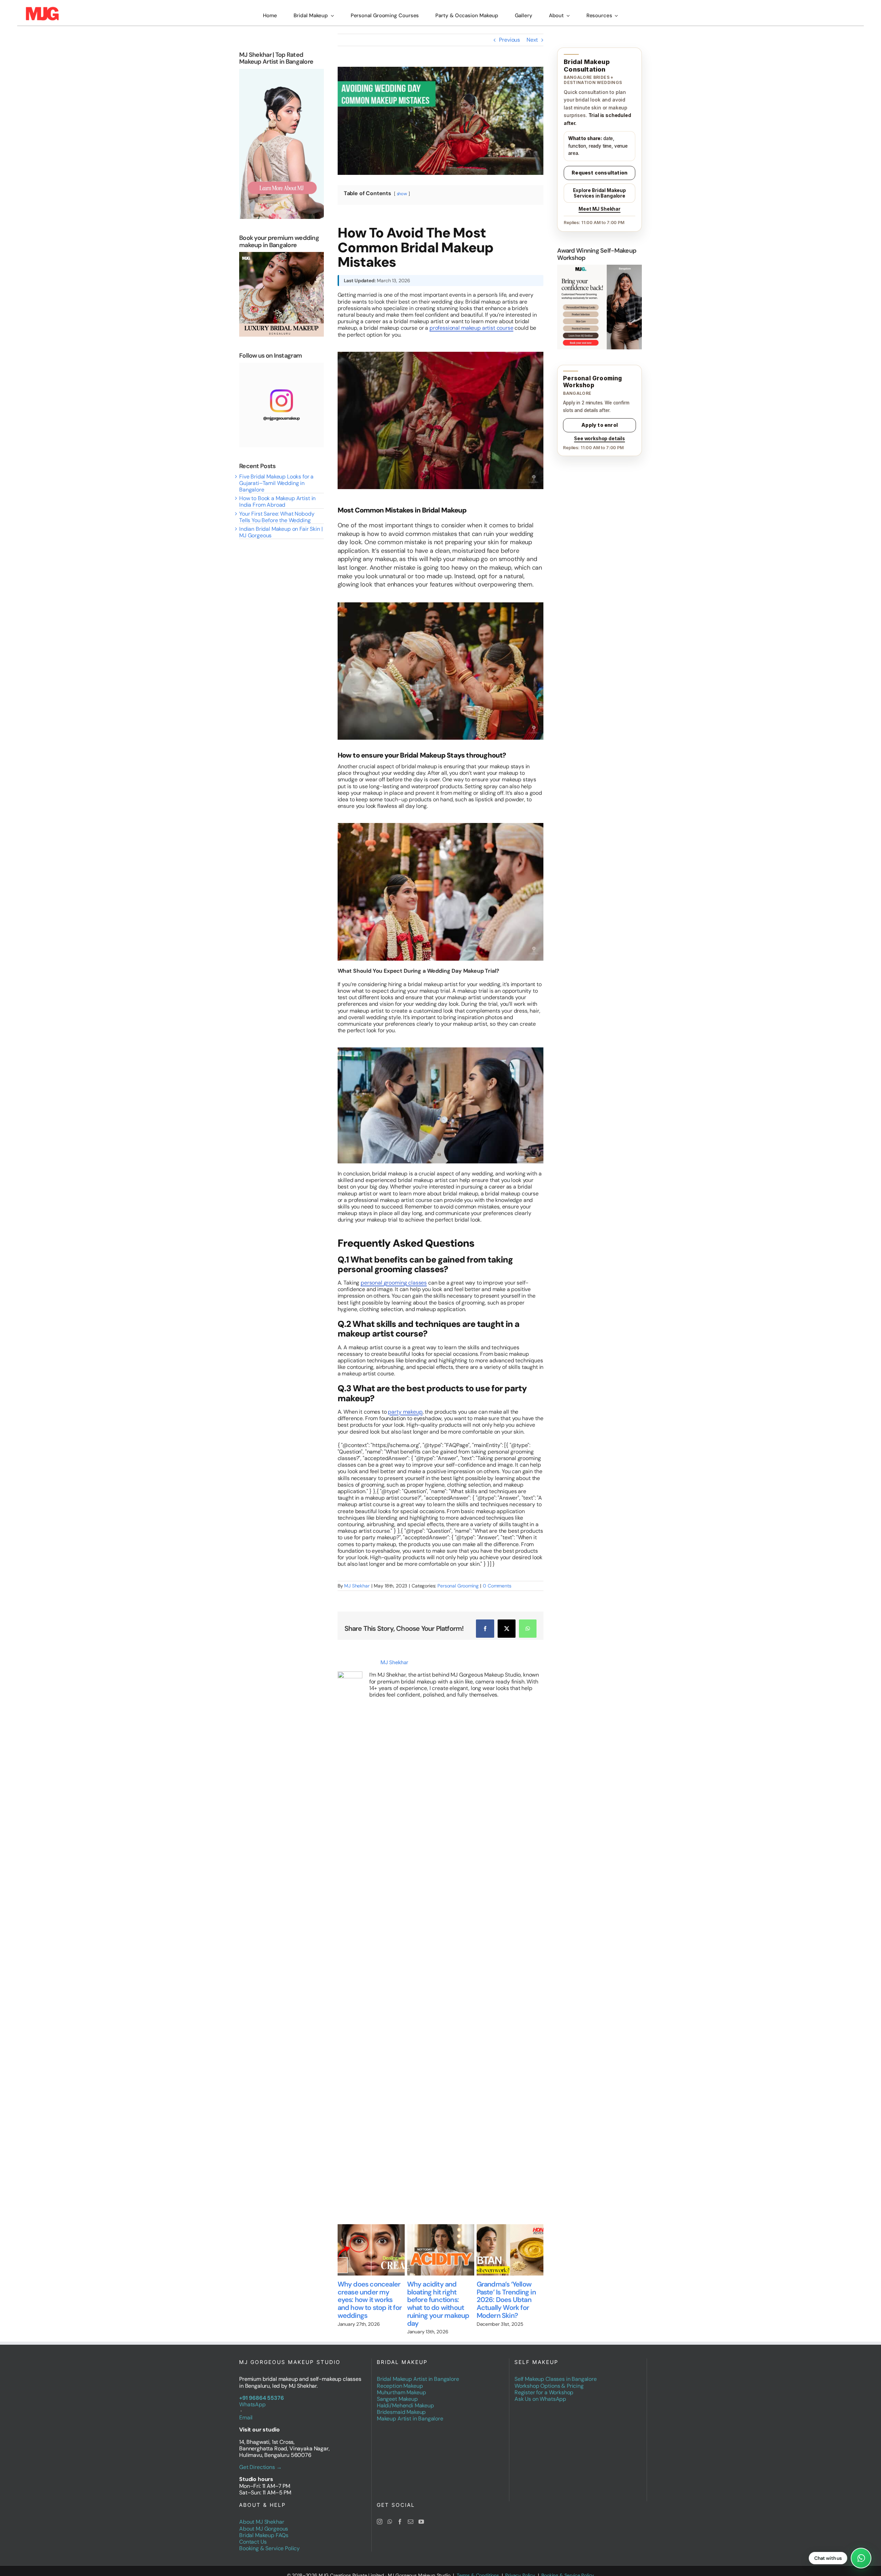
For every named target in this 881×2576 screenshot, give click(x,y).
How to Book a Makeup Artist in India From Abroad (277, 502)
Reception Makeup (400, 2379)
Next (532, 40)
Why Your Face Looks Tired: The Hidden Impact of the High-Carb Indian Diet (359, 2296)
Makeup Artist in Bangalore (410, 2412)
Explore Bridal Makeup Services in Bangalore (599, 193)
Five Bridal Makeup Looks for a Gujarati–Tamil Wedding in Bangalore (276, 483)
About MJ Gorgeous (264, 2521)
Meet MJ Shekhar (599, 209)
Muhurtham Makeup (401, 2385)
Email (246, 2410)
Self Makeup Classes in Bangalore (556, 2372)
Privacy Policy (520, 2568)
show (402, 194)
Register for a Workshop (544, 2385)
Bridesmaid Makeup (401, 2405)
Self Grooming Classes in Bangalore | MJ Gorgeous (498, 2292)
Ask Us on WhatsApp (540, 2392)
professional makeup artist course (471, 328)
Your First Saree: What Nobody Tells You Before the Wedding (277, 517)
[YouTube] (421, 2515)
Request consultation (599, 173)
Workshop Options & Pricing (549, 2379)
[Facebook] (400, 2515)
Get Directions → (260, 2460)
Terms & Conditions (478, 2568)
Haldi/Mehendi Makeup (405, 2398)
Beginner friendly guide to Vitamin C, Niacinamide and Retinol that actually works (426, 2300)
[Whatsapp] (390, 2515)
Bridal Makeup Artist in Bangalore (418, 2372)
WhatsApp (252, 2397)
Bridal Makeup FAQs (264, 2528)
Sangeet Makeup (397, 2392)
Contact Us (253, 2535)
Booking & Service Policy (269, 2541)
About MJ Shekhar (262, 2515)
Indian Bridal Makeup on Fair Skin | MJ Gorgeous (281, 532)
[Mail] (411, 2515)
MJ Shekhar (357, 1586)
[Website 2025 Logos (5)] (42, 9)
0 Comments (497, 1586)
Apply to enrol (599, 425)
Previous (510, 40)
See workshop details (599, 439)
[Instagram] (380, 2515)
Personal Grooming (458, 1586)
